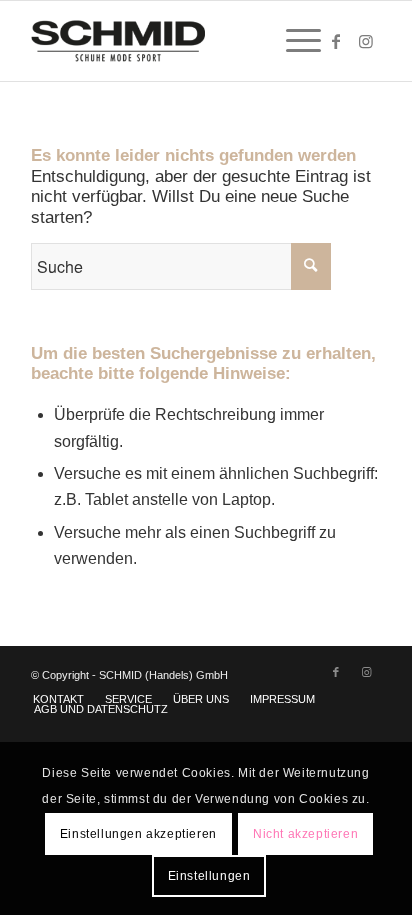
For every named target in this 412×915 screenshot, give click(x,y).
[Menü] (293, 41)
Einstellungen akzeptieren (138, 834)
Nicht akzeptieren (305, 834)
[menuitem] (293, 41)
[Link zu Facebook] (336, 41)
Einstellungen (209, 876)
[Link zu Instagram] (366, 41)
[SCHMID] (171, 41)
